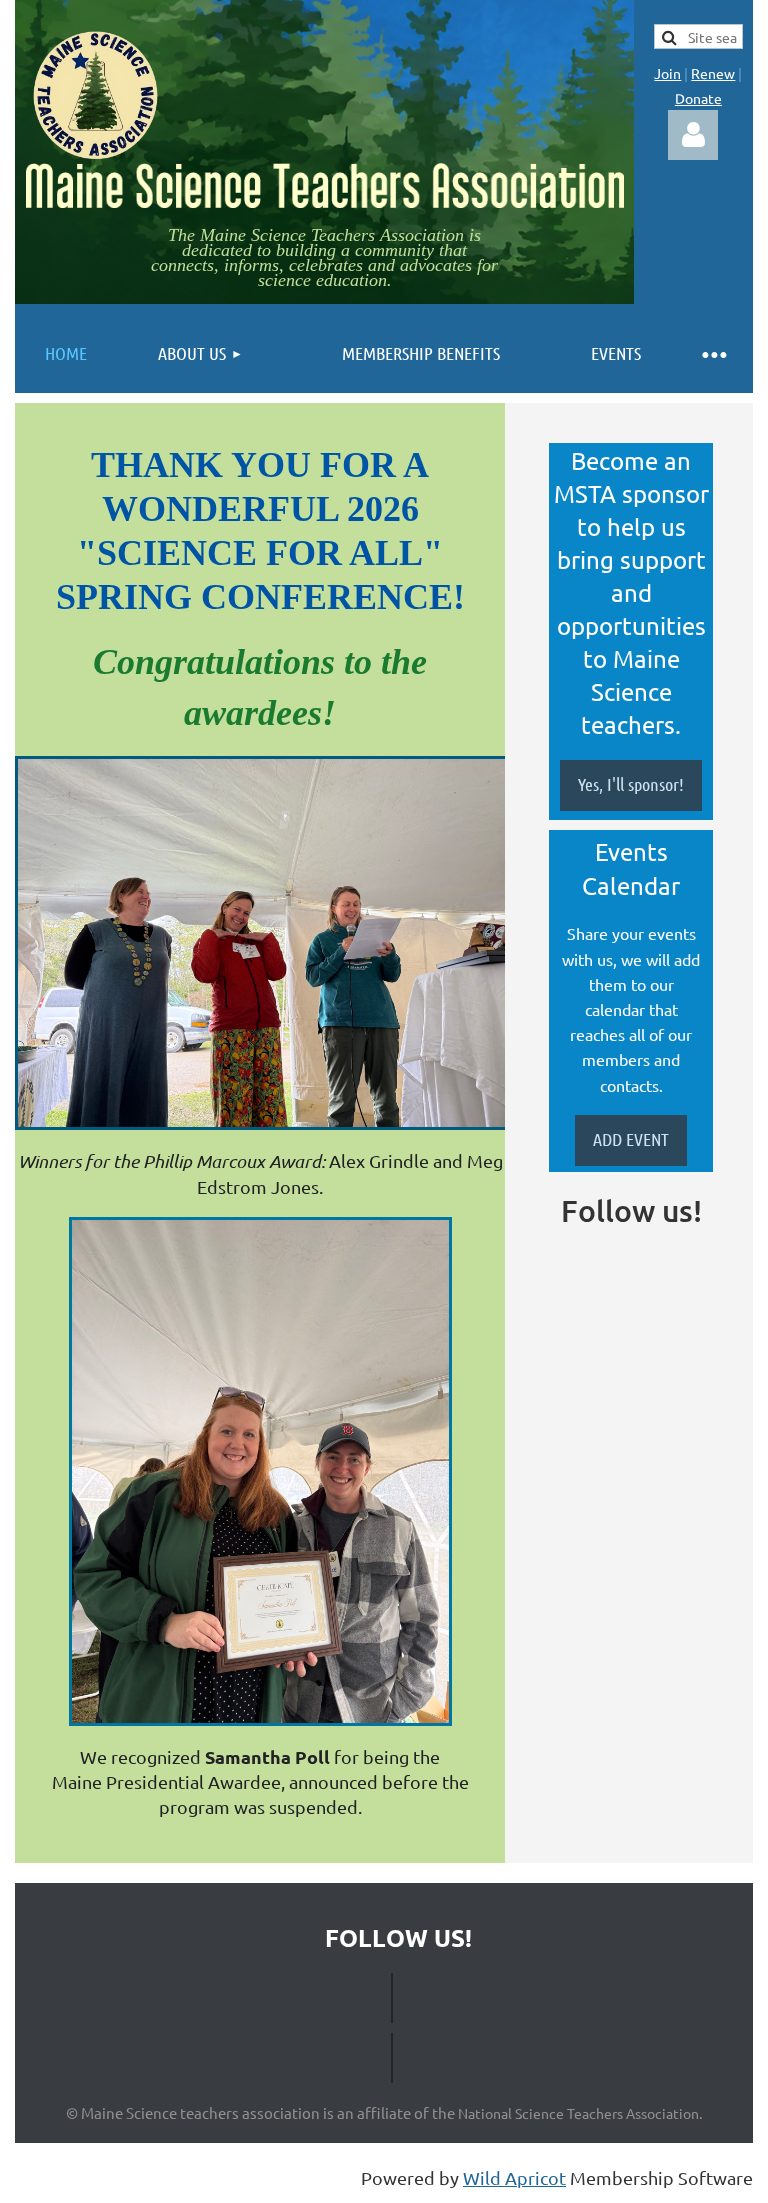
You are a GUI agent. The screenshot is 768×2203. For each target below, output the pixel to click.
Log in (693, 135)
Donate (698, 98)
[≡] (713, 353)
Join (667, 73)
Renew (713, 73)
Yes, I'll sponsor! (631, 784)
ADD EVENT (631, 1139)
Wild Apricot (514, 2177)
